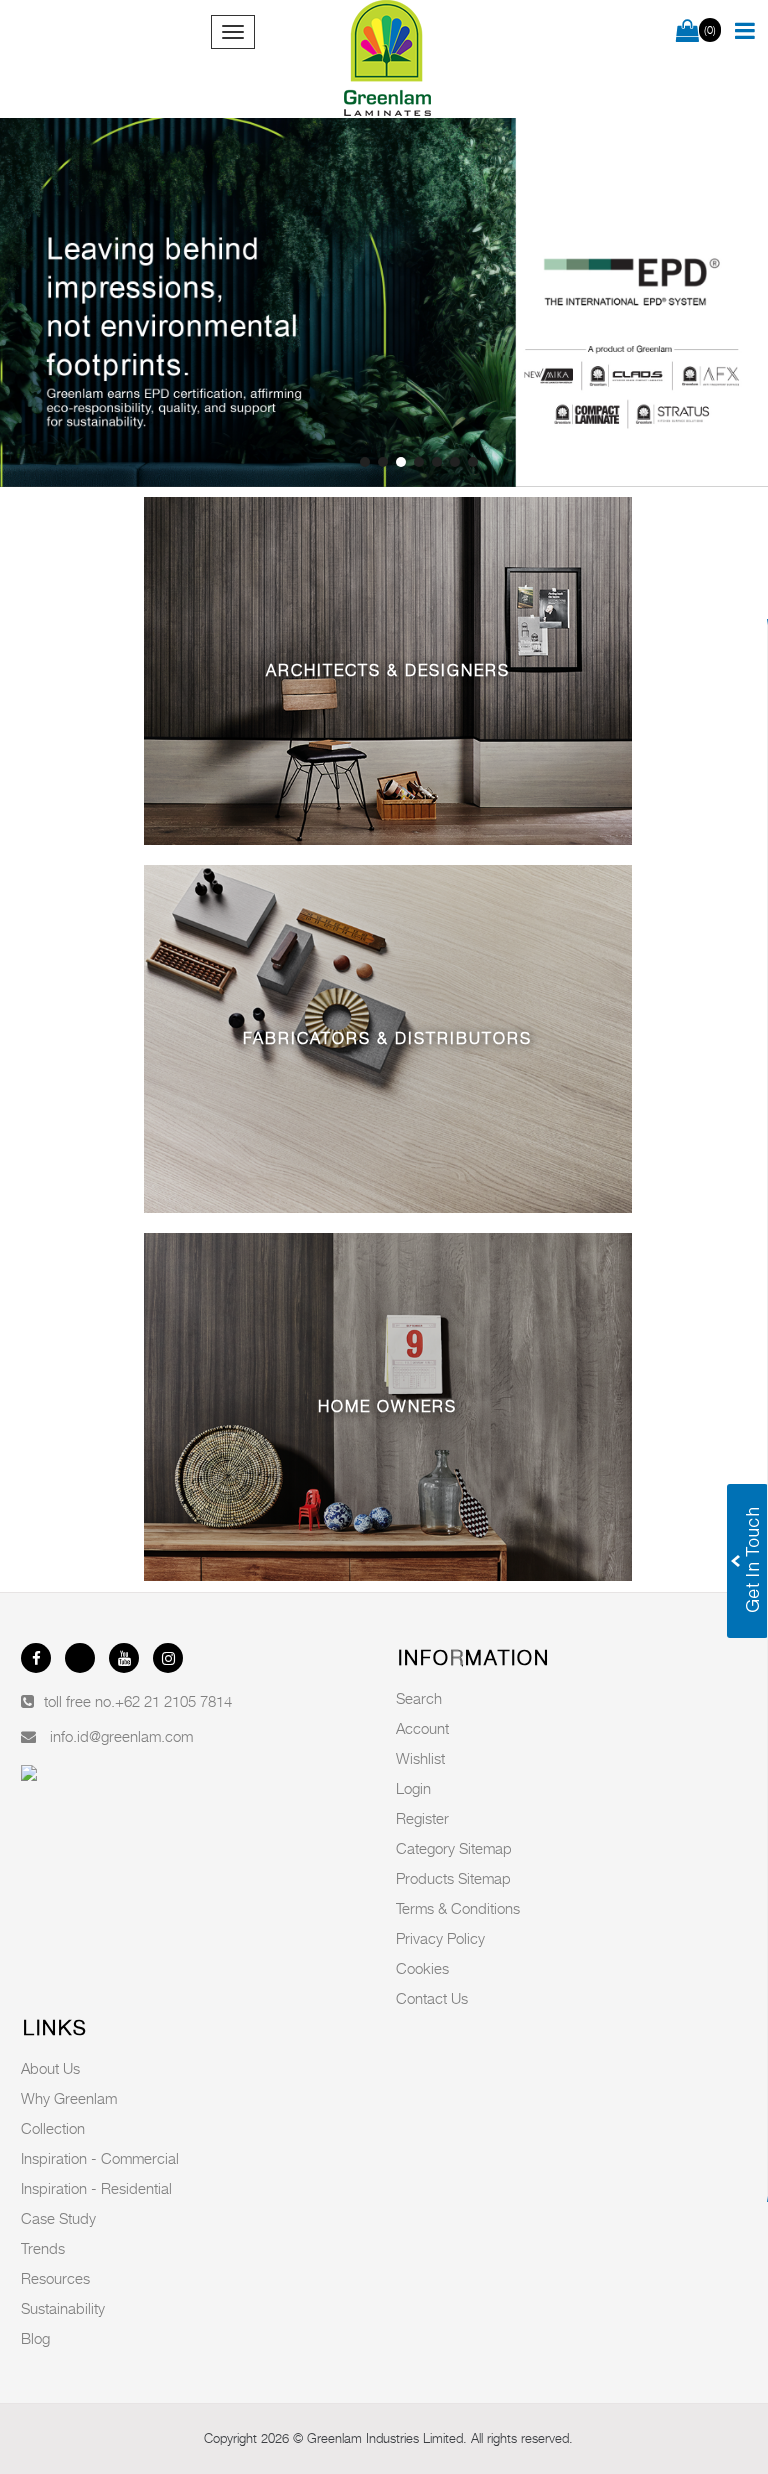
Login (413, 1788)
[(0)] (687, 32)
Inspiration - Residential (96, 2188)
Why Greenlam (69, 2098)
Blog (35, 2338)
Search (419, 1698)
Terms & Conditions (458, 1908)
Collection (53, 2128)
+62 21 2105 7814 (173, 1701)
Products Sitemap (453, 1878)
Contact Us (432, 1998)
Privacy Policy (440, 1938)
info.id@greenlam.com (121, 1736)
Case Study (58, 2218)
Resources (55, 2278)
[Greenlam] (388, 59)
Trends (43, 2248)
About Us (50, 2068)
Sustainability (63, 2308)
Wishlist (420, 1758)
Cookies (422, 1968)
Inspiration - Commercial (100, 2158)
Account (422, 1728)
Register (422, 1818)
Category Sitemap (454, 1848)
